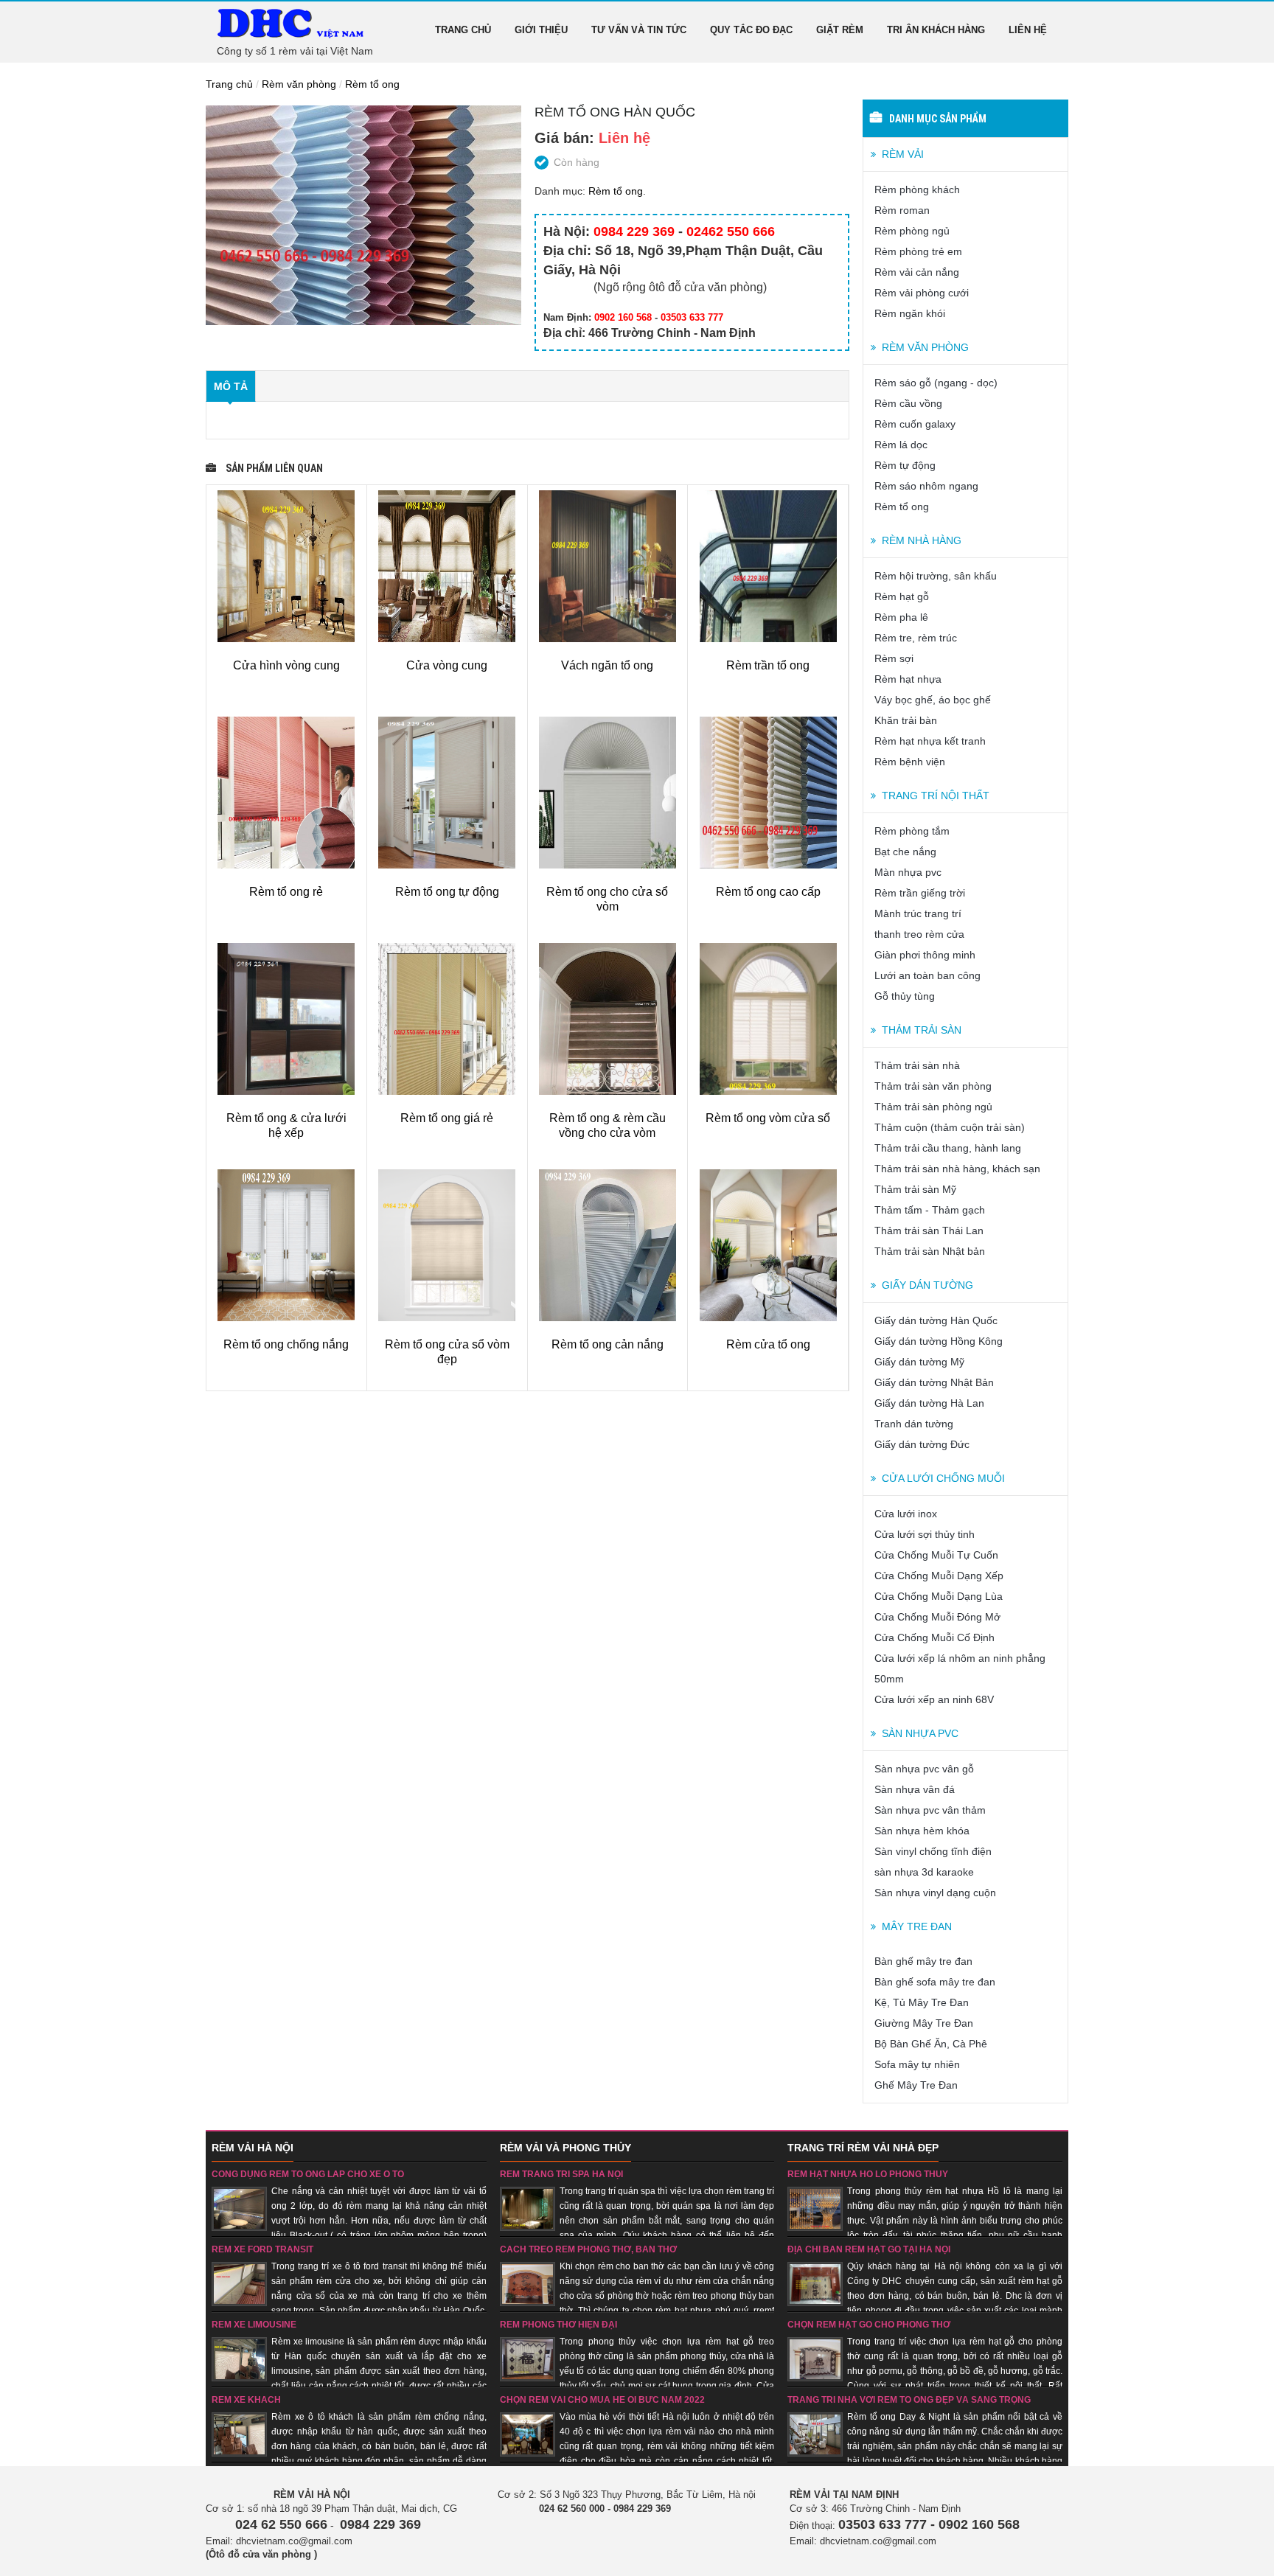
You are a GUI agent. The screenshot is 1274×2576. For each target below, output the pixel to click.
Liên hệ (1028, 30)
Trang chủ (463, 30)
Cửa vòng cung (447, 665)
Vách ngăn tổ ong (607, 665)
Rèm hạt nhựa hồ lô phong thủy (868, 2174)
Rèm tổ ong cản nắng (608, 1344)
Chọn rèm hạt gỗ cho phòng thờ (869, 2325)
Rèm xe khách (246, 2400)
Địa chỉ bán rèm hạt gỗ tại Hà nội (869, 2249)
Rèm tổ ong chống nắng (286, 1344)
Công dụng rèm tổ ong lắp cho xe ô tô (308, 2174)
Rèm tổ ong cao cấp (768, 892)
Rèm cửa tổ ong (768, 1344)
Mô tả (231, 386)
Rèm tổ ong (372, 84)
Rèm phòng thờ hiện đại (558, 2325)
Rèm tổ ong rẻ (286, 892)
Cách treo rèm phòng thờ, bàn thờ (588, 2249)
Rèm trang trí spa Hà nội (561, 2174)
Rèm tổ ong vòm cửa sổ (768, 1118)
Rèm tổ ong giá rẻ (447, 1118)
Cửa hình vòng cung (286, 665)
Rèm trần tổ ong (768, 665)
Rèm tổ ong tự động (447, 892)
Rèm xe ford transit (262, 2249)
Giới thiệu (541, 30)
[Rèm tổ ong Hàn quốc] (363, 215)
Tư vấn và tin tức (639, 30)
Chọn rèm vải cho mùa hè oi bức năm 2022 (602, 2400)
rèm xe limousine (254, 2325)
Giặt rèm (840, 30)
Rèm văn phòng (299, 84)
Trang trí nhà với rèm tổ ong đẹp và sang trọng (909, 2400)
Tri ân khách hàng (936, 30)
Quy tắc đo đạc (751, 30)
